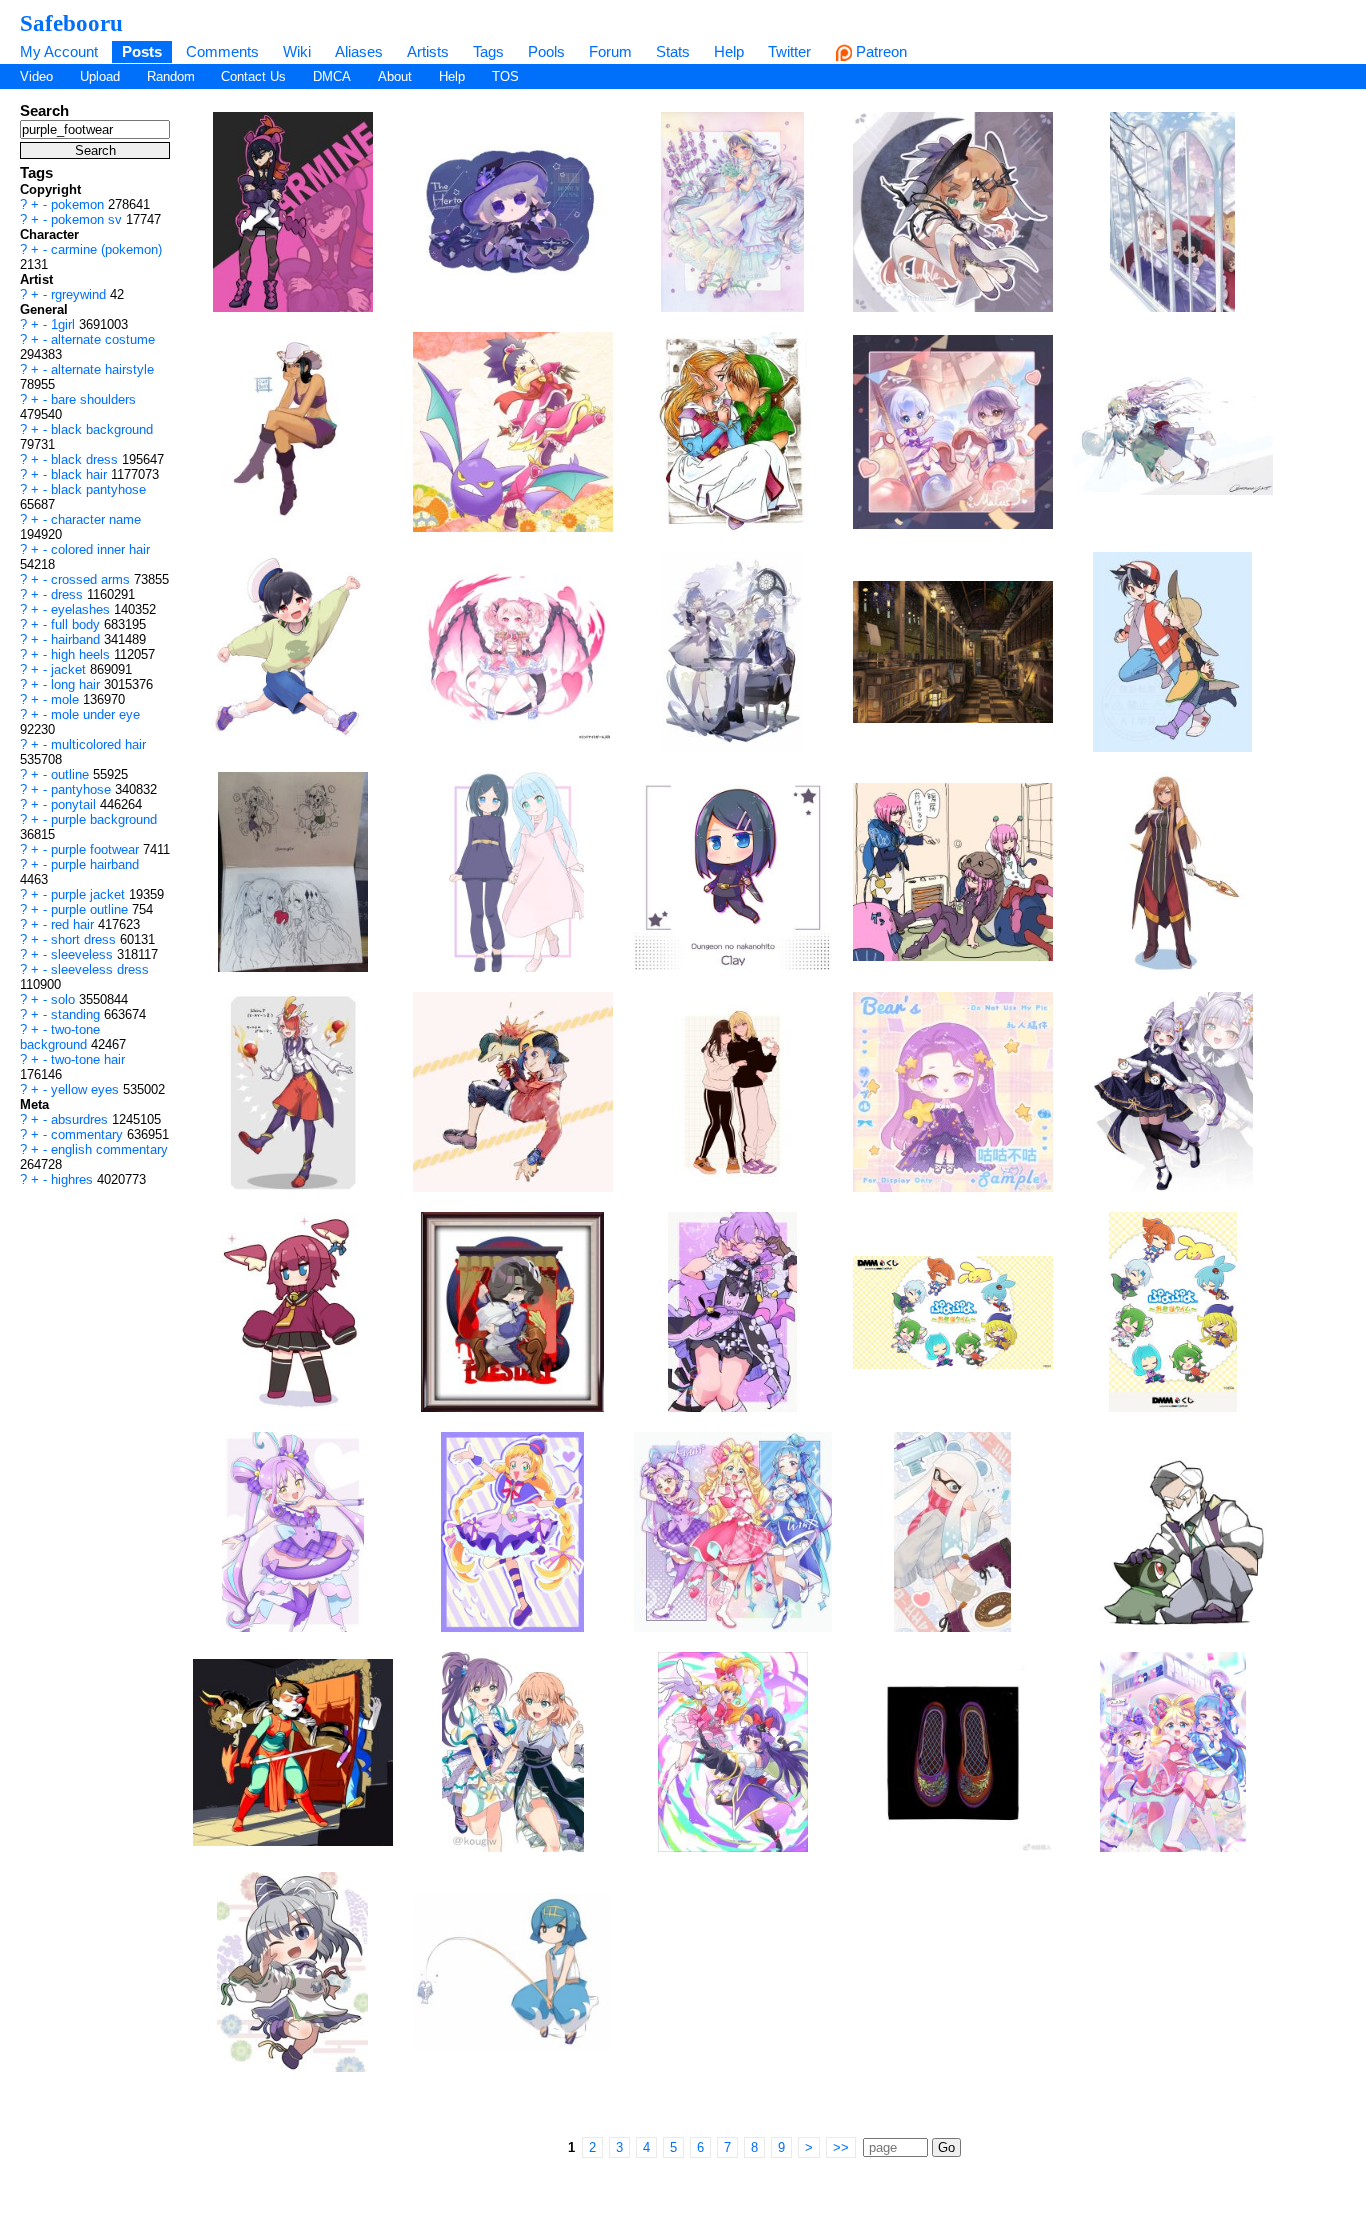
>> (841, 2147)
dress (69, 594)
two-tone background (60, 1037)
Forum (610, 51)
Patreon (879, 51)
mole (67, 699)
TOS (505, 76)
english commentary (109, 1149)
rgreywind (80, 294)
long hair (77, 684)
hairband (77, 639)
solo (65, 999)
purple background (104, 819)
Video (36, 76)
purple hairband (95, 864)
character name (96, 519)
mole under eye (95, 714)
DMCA (332, 76)
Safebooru (71, 23)
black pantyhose (98, 489)
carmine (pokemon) (106, 249)
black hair (81, 474)
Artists (428, 51)
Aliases (359, 51)
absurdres (81, 1119)
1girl (65, 324)
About (395, 76)
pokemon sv (88, 219)
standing (77, 1014)
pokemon (79, 204)
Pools (546, 51)
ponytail (75, 804)
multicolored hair (98, 744)
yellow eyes (87, 1089)
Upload (100, 76)
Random (171, 76)
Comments (222, 51)
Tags (488, 51)
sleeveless (84, 954)
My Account (59, 51)
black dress (86, 459)
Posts (142, 51)
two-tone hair (88, 1059)
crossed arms (92, 579)
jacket (70, 669)
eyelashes (82, 609)
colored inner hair (100, 549)
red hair (74, 924)
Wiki (297, 51)
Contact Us (253, 76)
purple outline (91, 909)
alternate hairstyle (102, 369)
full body (77, 624)
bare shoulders (93, 399)
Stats (673, 51)
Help (729, 51)
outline (72, 774)
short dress (85, 939)
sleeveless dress (100, 969)
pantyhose (83, 789)
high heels (82, 654)
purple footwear (97, 849)
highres (74, 1179)
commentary (89, 1134)
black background (102, 429)
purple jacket (90, 894)
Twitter (789, 51)
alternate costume (103, 339)
